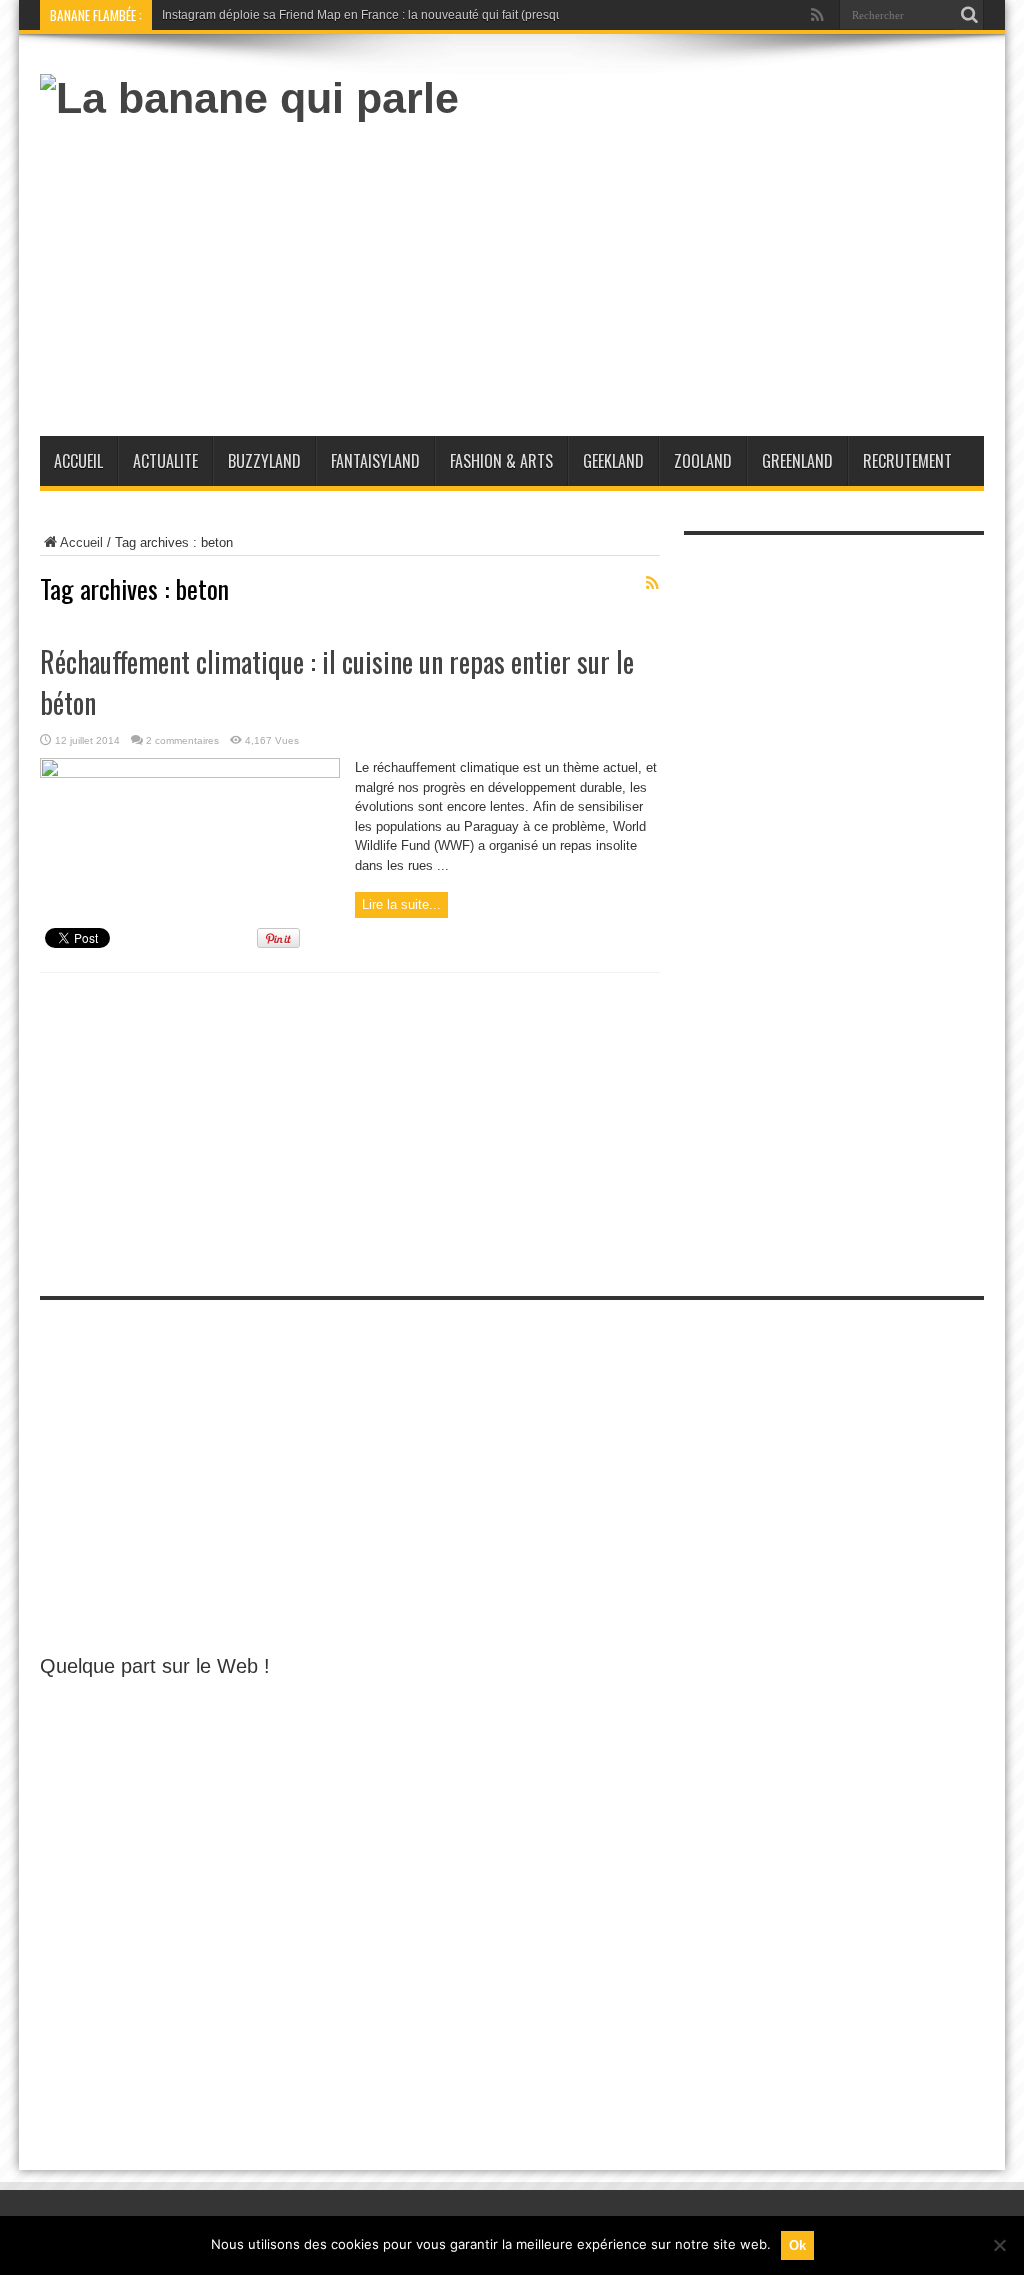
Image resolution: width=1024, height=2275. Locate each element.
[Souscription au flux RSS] (652, 583)
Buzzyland (264, 461)
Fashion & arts (501, 461)
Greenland (797, 461)
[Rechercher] (969, 15)
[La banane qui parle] (249, 98)
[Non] (999, 2245)
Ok (797, 2245)
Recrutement (907, 461)
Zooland (703, 461)
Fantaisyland (375, 461)
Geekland (613, 461)
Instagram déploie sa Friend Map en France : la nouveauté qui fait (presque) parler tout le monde (424, 15)
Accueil (78, 461)
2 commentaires (182, 740)
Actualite (165, 461)
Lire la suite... (401, 904)
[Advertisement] (620, 271)
